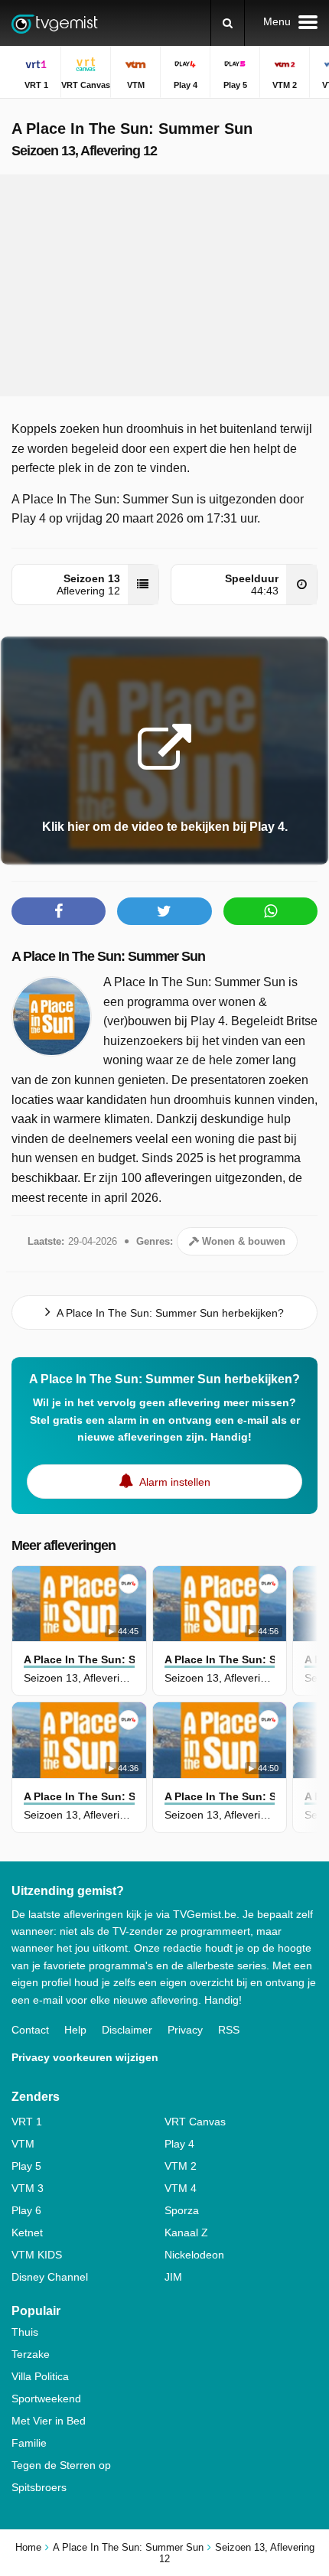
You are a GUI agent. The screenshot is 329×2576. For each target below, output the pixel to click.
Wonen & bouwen (242, 1241)
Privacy (185, 2030)
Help (75, 2030)
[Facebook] (59, 911)
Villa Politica (40, 2376)
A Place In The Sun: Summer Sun (108, 956)
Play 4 (179, 2144)
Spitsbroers (39, 2487)
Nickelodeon (194, 2255)
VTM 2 (181, 2166)
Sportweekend (46, 2399)
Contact (30, 2030)
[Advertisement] (164, 285)
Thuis (25, 2332)
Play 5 (26, 2166)
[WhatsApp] (270, 911)
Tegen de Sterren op (61, 2465)
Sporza (182, 2210)
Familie (29, 2443)
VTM (23, 2144)
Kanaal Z (186, 2232)
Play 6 (26, 2210)
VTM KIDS (37, 2255)
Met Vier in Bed (49, 2421)
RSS (229, 2030)
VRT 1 (27, 2122)
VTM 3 (28, 2188)
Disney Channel (50, 2277)
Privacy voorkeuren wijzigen (85, 2057)
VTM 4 (181, 2188)
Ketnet (27, 2232)
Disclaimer (127, 2030)
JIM (173, 2277)
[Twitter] (164, 911)
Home (28, 2547)
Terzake (31, 2354)
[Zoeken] (228, 23)
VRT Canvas (195, 2122)
